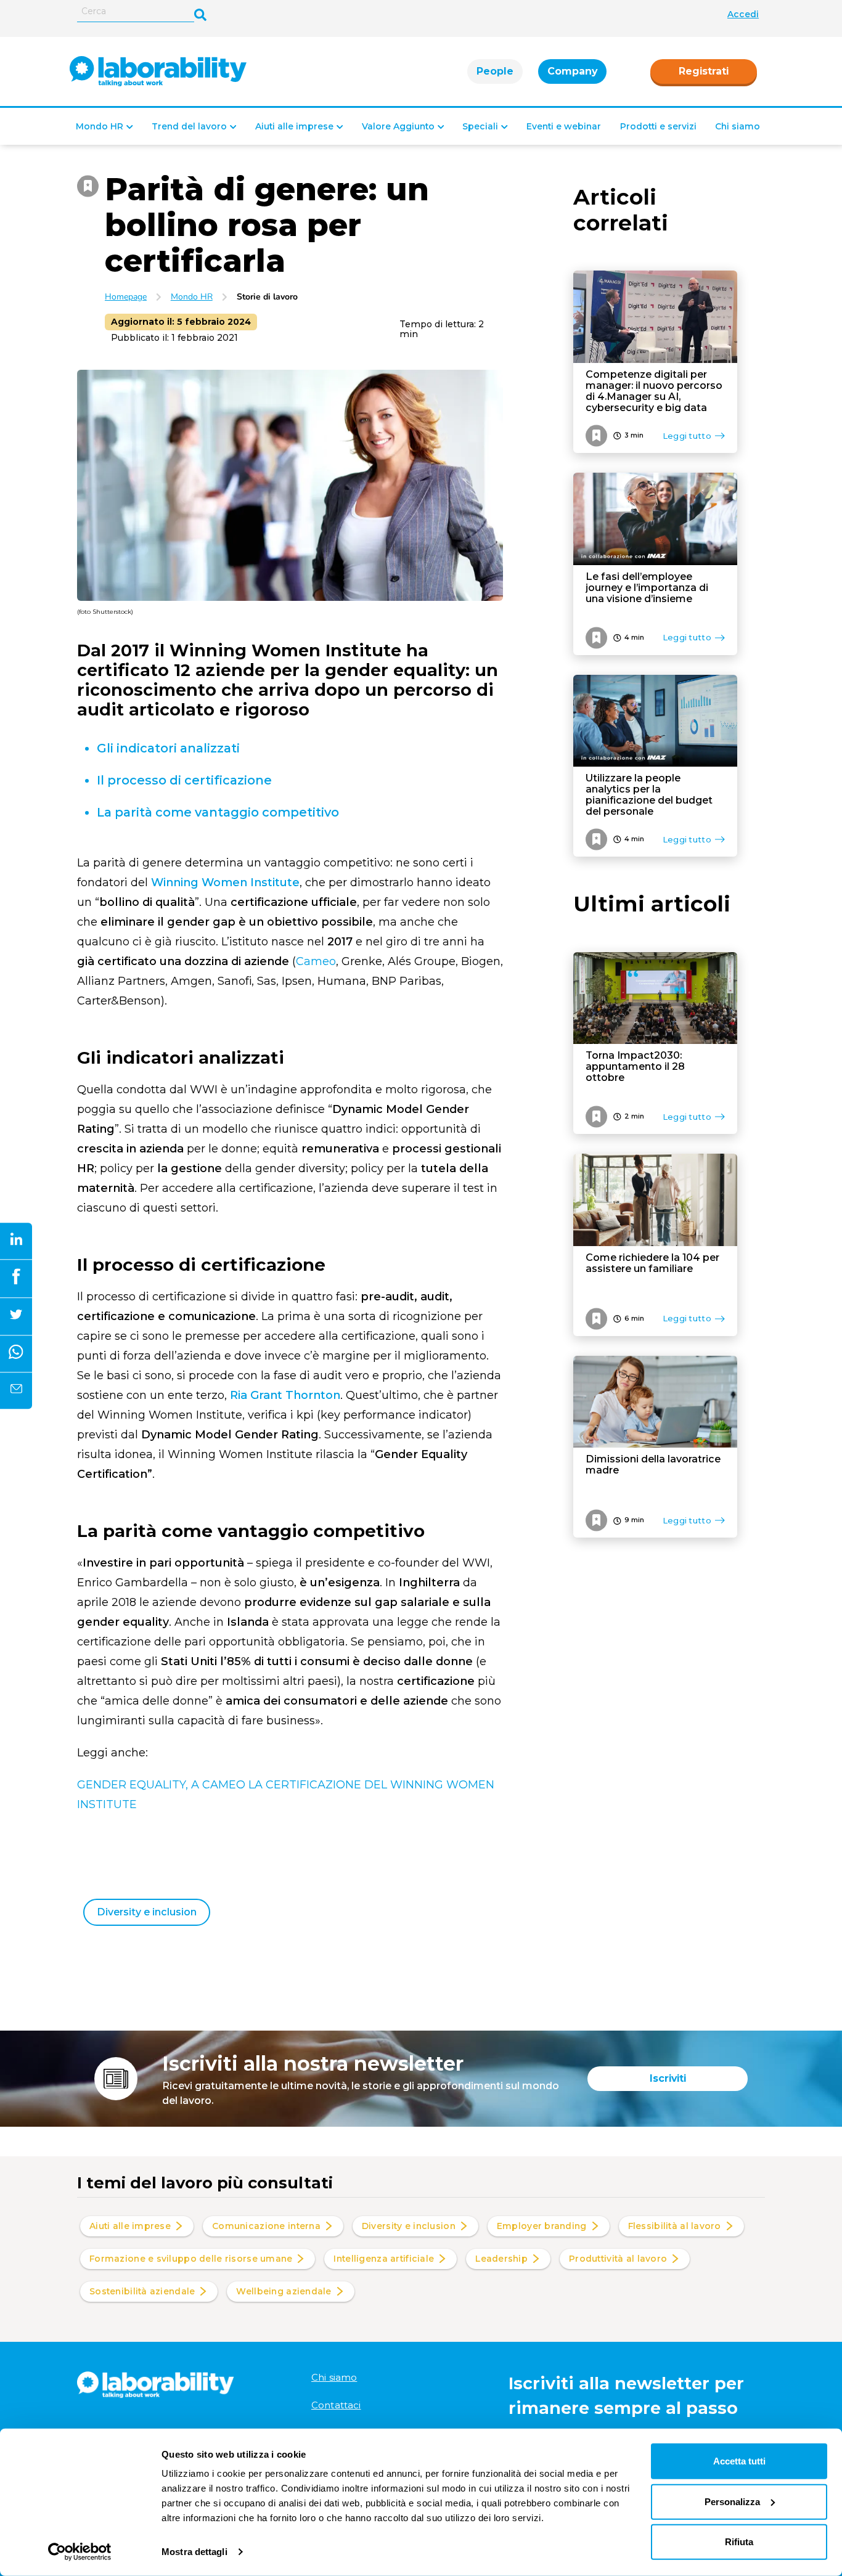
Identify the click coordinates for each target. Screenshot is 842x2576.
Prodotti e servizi (658, 126)
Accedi (743, 14)
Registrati (704, 71)
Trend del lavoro (189, 126)
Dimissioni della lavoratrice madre (653, 1465)
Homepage (126, 297)
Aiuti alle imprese (294, 126)
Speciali (480, 126)
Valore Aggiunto (398, 126)
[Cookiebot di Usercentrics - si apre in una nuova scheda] (80, 2552)
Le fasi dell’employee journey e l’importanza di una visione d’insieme (647, 588)
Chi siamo (738, 126)
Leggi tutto (687, 436)
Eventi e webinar (564, 126)
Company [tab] (572, 71)
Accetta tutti (739, 2461)
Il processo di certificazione (184, 780)
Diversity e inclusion (147, 1912)
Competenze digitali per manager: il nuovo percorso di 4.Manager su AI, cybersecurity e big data (654, 391)
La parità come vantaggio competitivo (218, 812)
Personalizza (732, 2501)
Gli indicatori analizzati (168, 748)
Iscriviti (668, 2078)
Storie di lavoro (267, 297)
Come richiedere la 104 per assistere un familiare (652, 1263)
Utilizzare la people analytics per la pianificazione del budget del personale (649, 795)
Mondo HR (100, 126)
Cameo (316, 961)
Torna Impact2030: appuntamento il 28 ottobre (635, 1067)
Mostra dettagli (194, 2552)
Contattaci (336, 2405)
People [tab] (495, 71)
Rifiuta (739, 2542)
